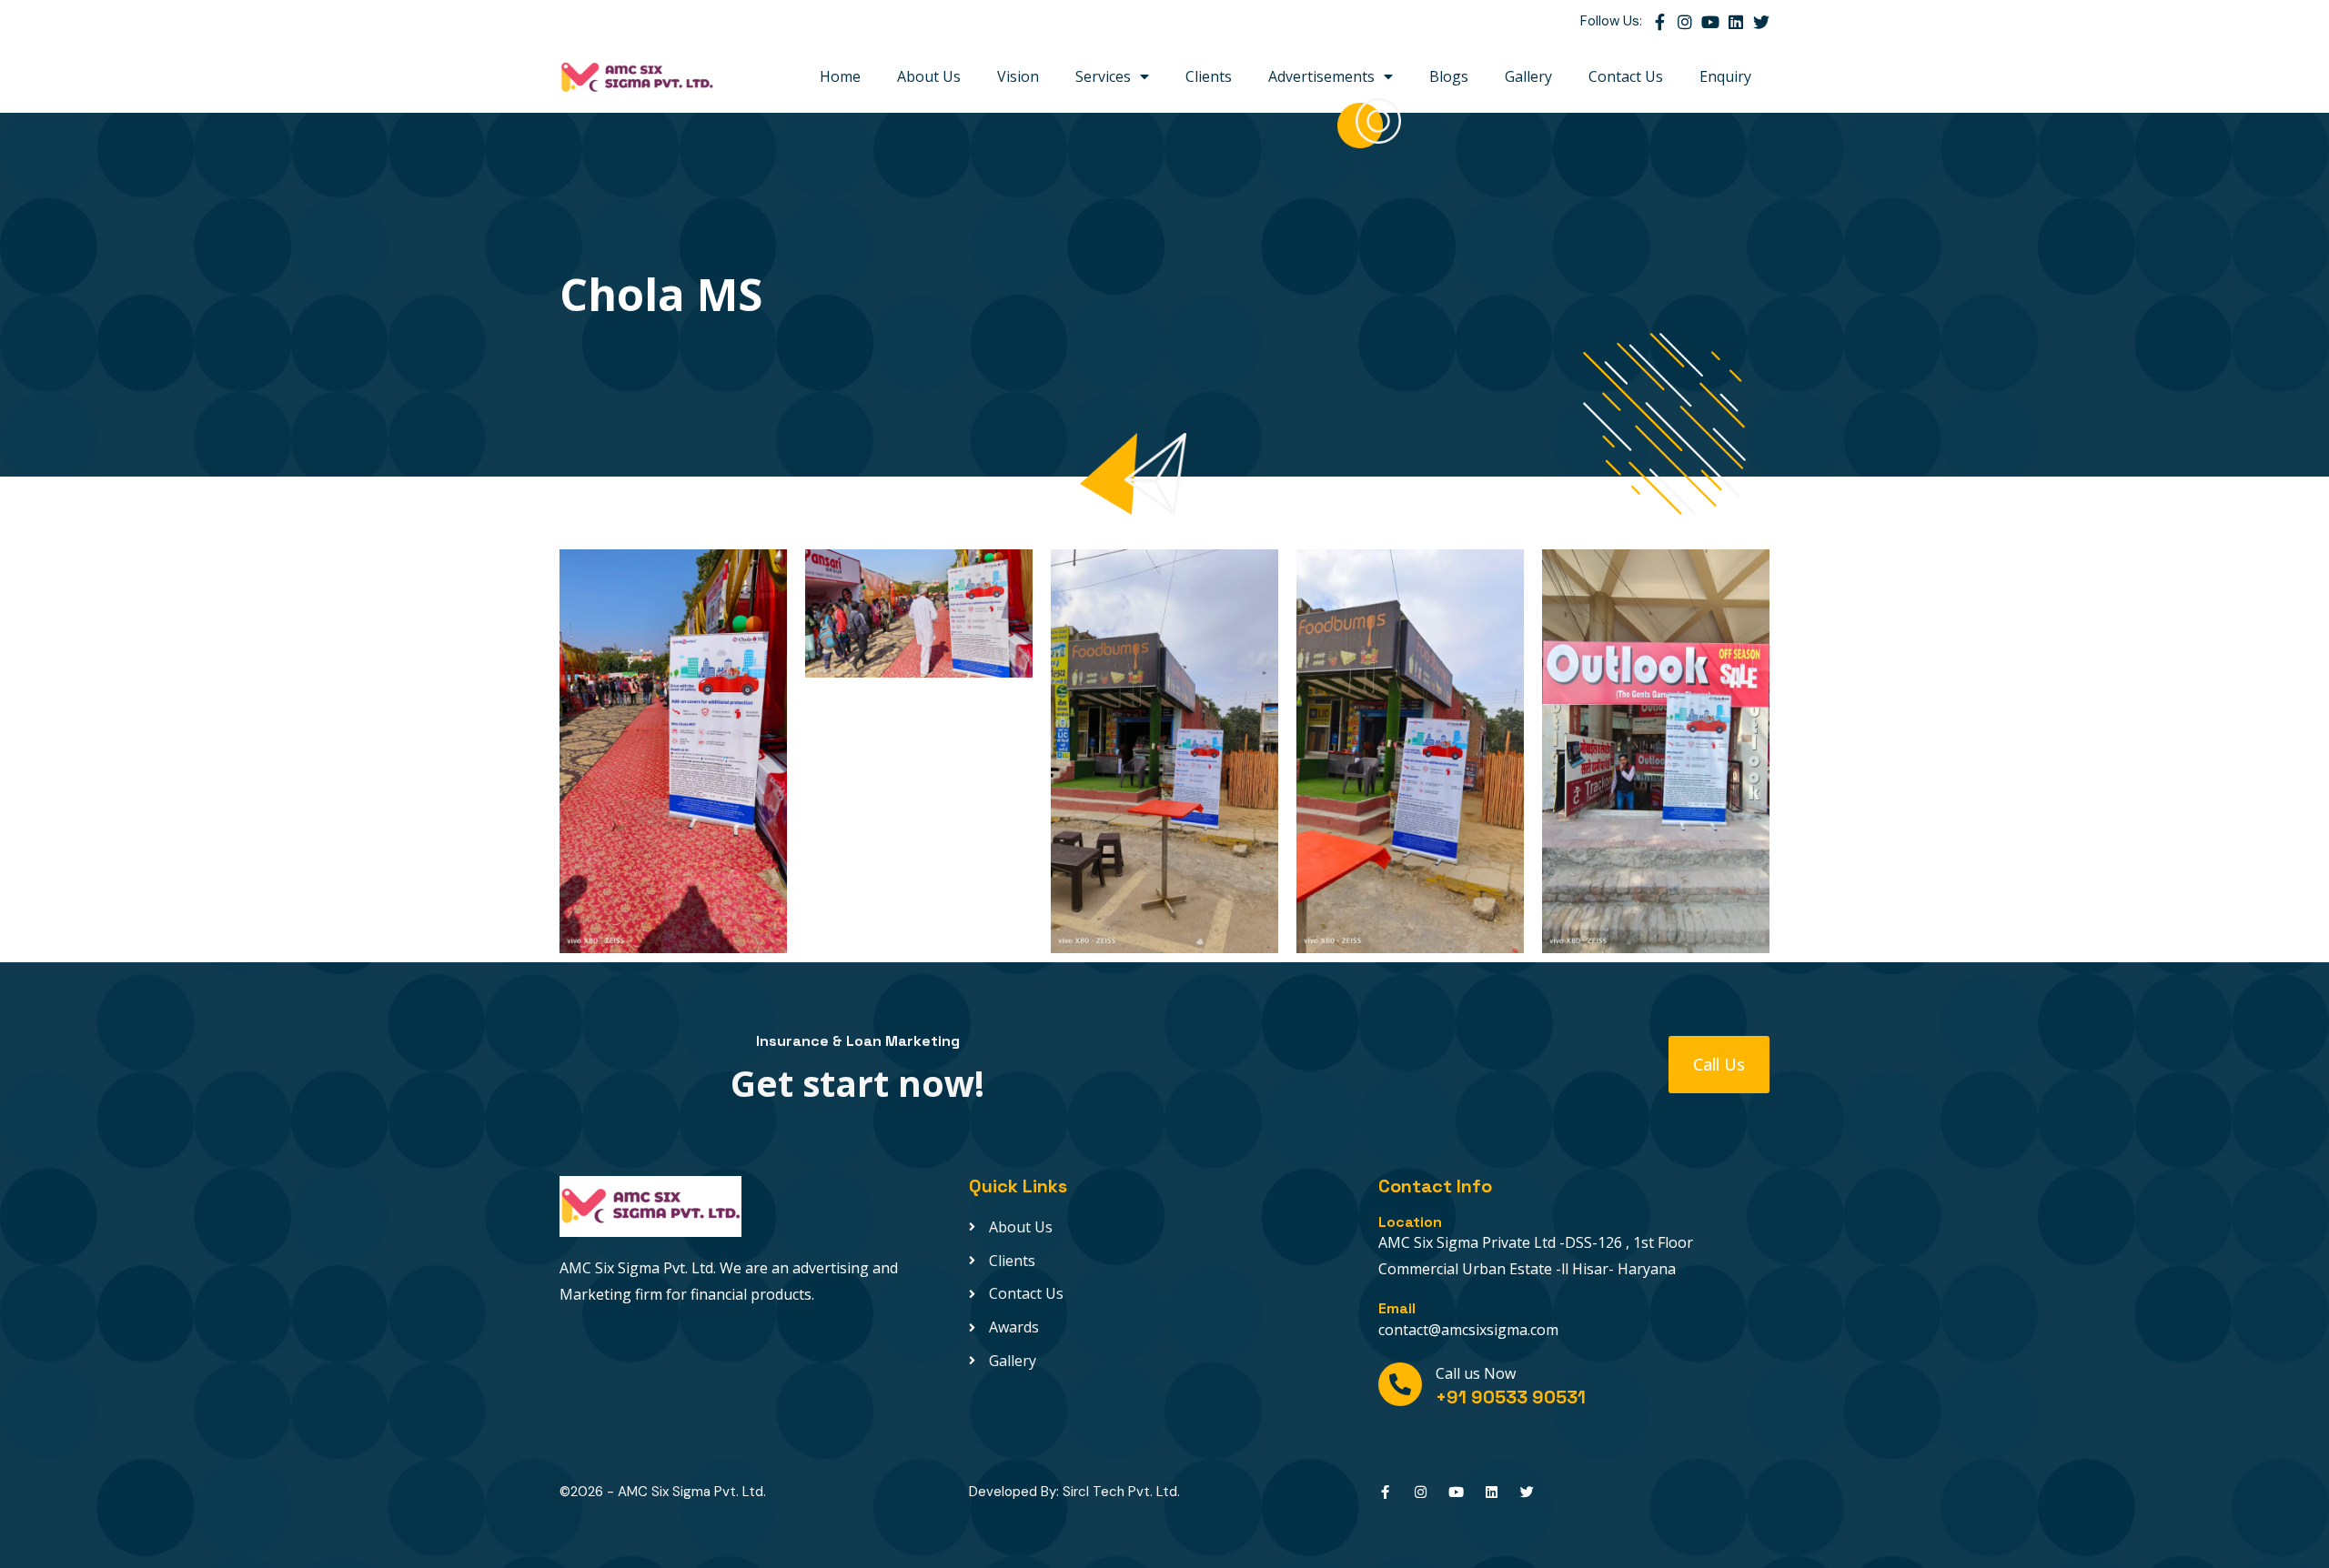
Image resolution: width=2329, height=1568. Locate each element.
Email (1397, 1308)
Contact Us (1626, 76)
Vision (1018, 76)
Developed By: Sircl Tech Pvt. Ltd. (1074, 1492)
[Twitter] (1761, 22)
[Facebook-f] (1659, 22)
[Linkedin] (1736, 22)
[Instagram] (1685, 22)
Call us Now (1476, 1373)
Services (1103, 76)
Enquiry (1725, 76)
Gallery (1528, 76)
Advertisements (1321, 76)
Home (840, 76)
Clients (1209, 76)
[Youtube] (1710, 22)
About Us (929, 76)
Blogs (1449, 76)
